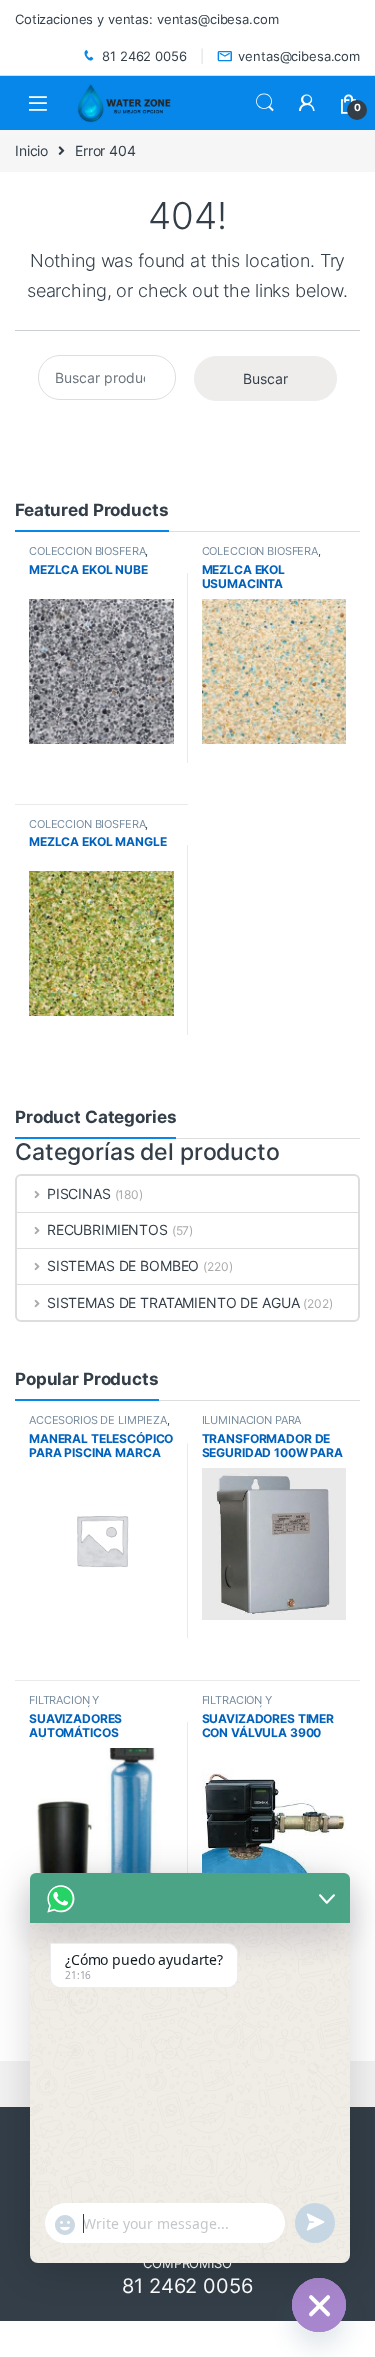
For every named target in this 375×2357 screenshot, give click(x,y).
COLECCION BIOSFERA (87, 551)
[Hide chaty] (319, 2305)
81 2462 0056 (144, 56)
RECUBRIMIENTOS (107, 1229)
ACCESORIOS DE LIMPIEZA (98, 1420)
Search (265, 103)
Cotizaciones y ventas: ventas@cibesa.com (146, 19)
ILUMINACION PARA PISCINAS (252, 1426)
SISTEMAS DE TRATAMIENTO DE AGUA (173, 1302)
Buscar (265, 378)
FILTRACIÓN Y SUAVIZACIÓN (64, 1706)
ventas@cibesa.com (299, 56)
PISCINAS (79, 1193)
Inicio (31, 150)
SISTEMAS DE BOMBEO (123, 1265)
